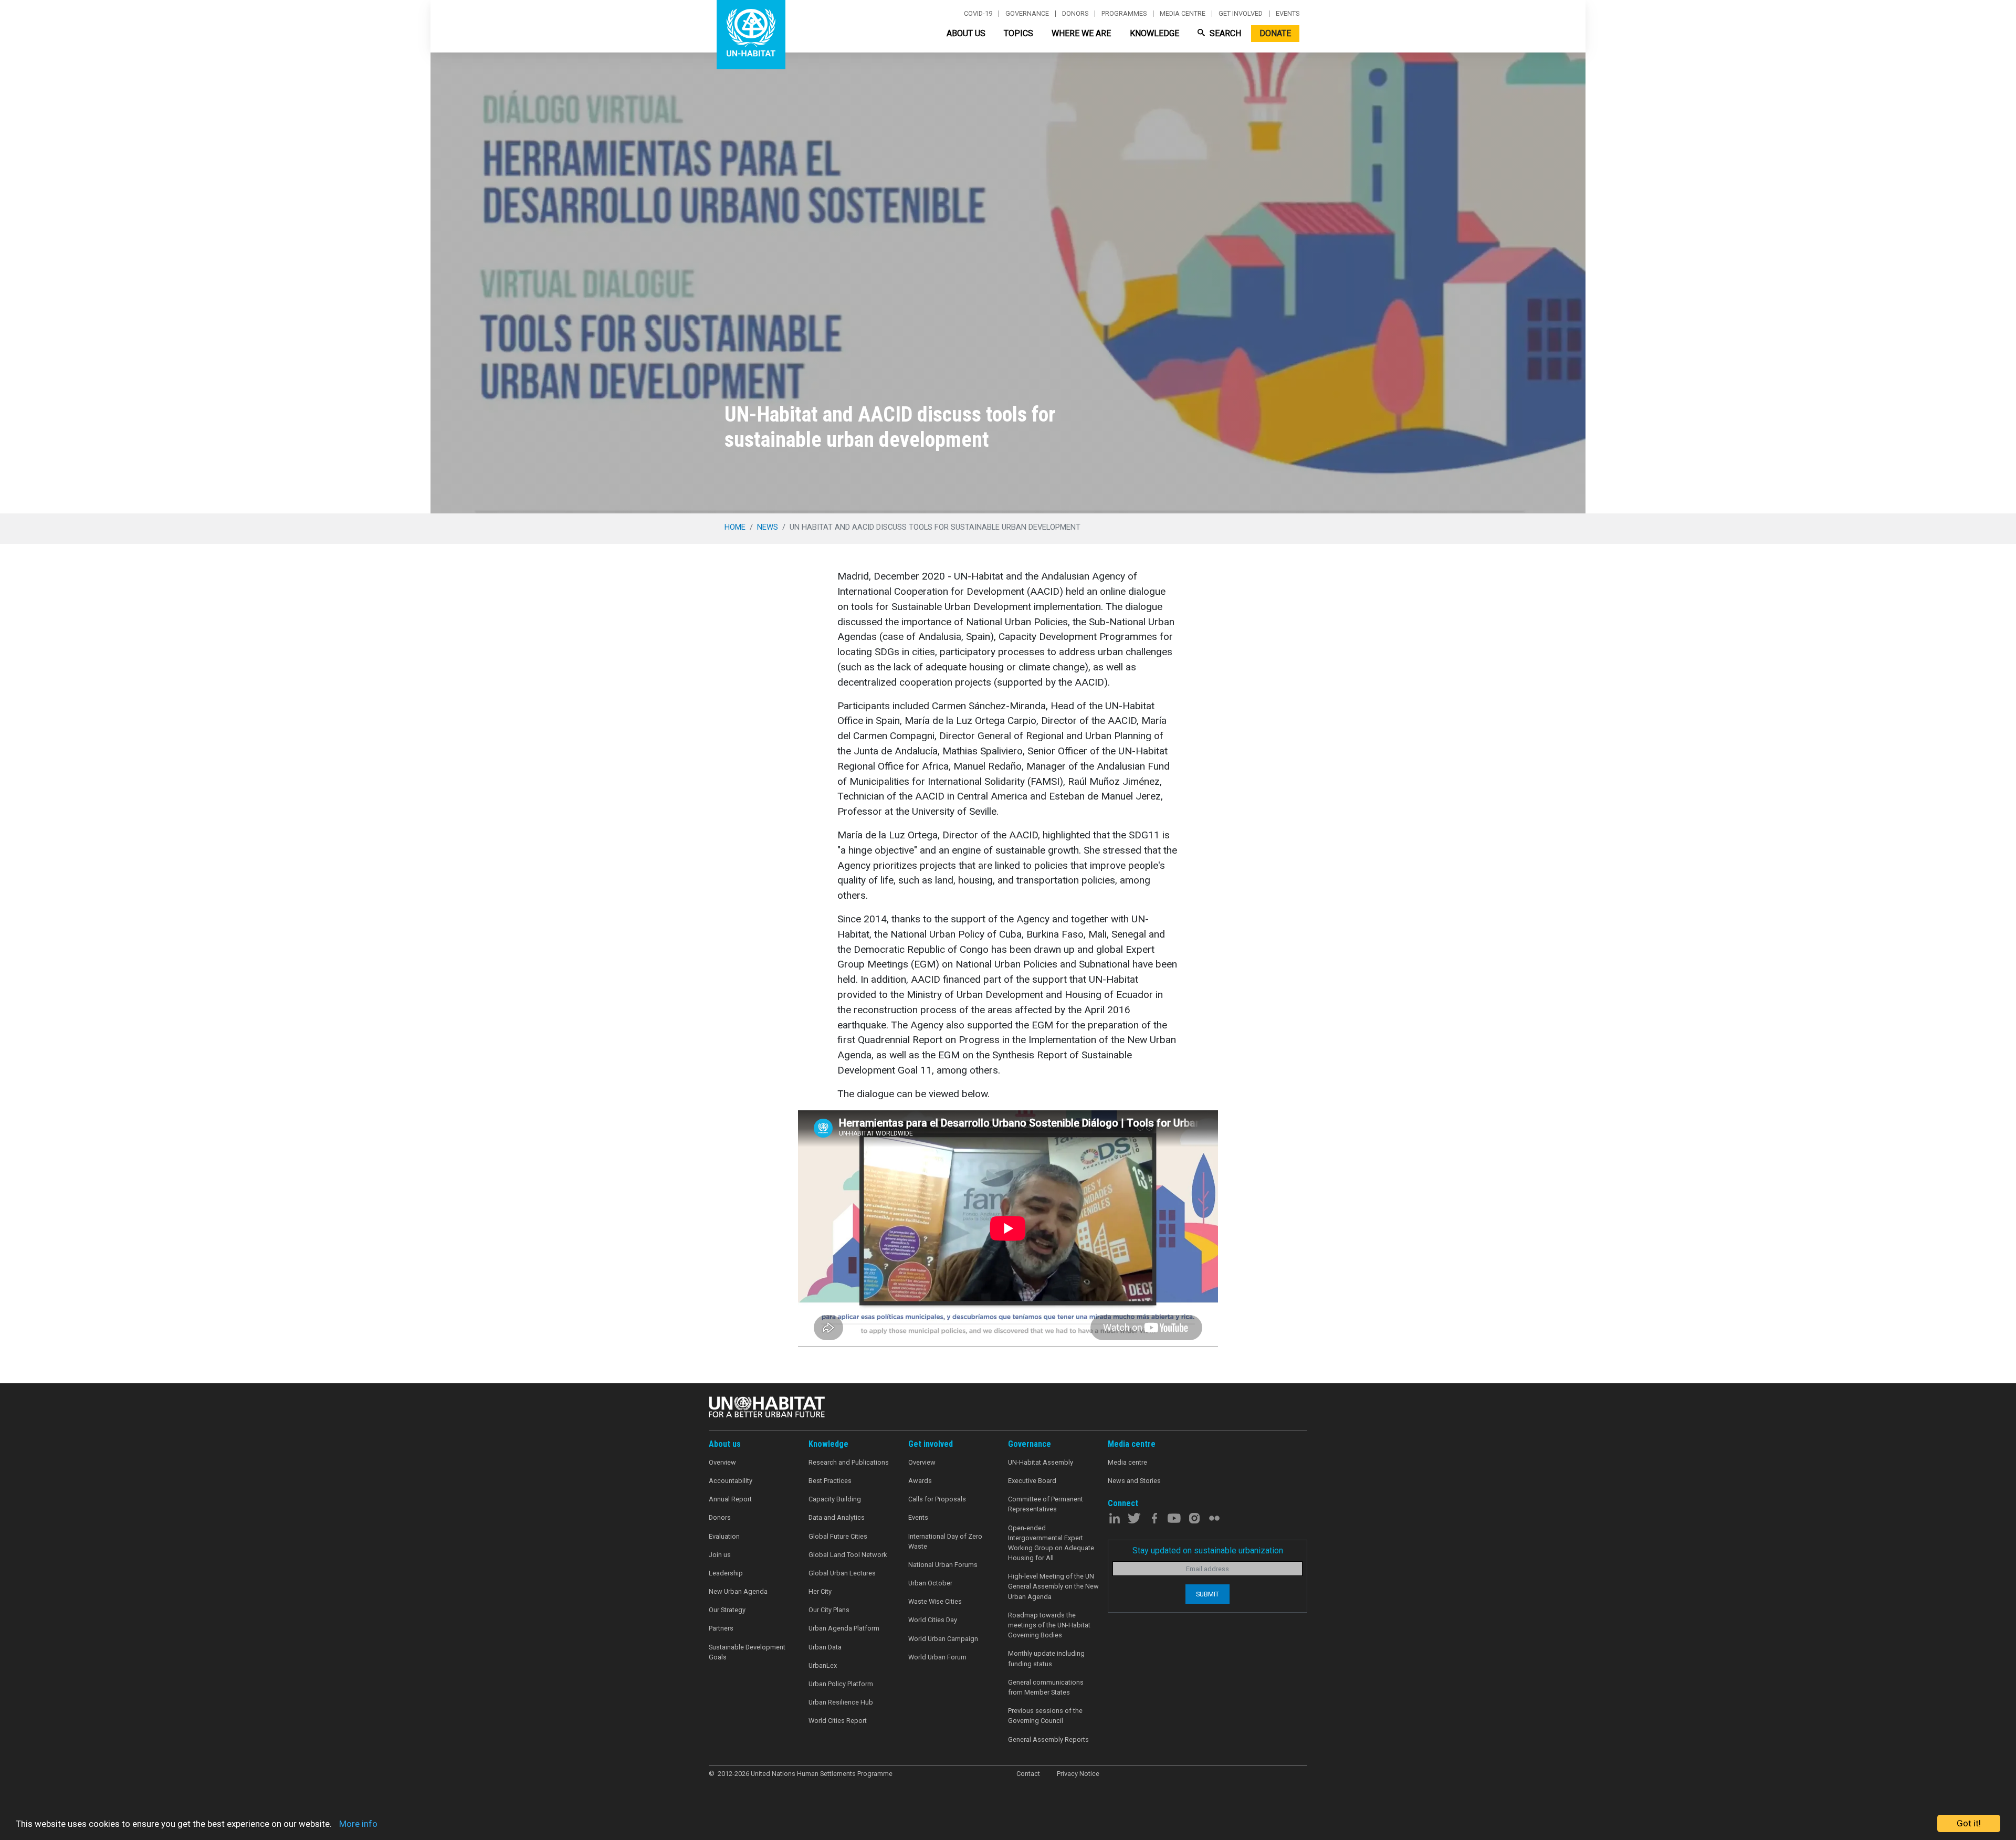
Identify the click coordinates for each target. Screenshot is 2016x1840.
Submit (1207, 1594)
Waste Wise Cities (935, 1601)
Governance (1027, 14)
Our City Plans (829, 1610)
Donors (1075, 14)
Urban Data (825, 1647)
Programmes (1124, 14)
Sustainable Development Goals (747, 1652)
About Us (966, 33)
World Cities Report (838, 1721)
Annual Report (730, 1499)
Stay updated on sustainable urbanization (1208, 1550)
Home (735, 527)
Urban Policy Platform (841, 1684)
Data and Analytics (837, 1517)
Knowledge (1154, 33)
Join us (720, 1555)
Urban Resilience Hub (841, 1702)
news (768, 527)
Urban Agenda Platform (844, 1628)
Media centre (1183, 14)
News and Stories (1134, 1481)
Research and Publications (849, 1462)
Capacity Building (835, 1499)
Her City (820, 1591)
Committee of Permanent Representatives (1046, 1504)
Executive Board (1032, 1481)
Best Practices (830, 1481)
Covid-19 (978, 14)
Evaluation (724, 1536)
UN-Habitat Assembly (1041, 1462)
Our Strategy (727, 1610)
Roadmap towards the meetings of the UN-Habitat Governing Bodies (1049, 1625)
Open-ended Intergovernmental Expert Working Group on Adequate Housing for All (1051, 1543)
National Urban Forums (943, 1565)
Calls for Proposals (937, 1499)
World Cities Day (933, 1620)
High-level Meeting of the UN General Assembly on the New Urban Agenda (1053, 1586)
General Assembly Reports (1048, 1739)
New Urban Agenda (738, 1591)
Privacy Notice (1078, 1774)
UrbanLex (823, 1665)
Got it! (1969, 1823)
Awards (920, 1481)
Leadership (726, 1573)
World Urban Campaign (943, 1639)
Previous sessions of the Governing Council (1045, 1716)
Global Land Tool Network (848, 1555)
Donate (1275, 33)
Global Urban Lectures (842, 1573)
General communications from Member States (1046, 1687)
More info (358, 1824)
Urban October (930, 1583)
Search (1224, 33)
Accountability (731, 1481)
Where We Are (1081, 33)
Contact (1028, 1774)
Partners (721, 1628)
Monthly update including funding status (1046, 1658)
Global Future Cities (838, 1536)
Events (1288, 14)
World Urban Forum (937, 1657)
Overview (722, 1462)
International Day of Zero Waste (945, 1541)
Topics (1018, 33)
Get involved (1241, 14)
